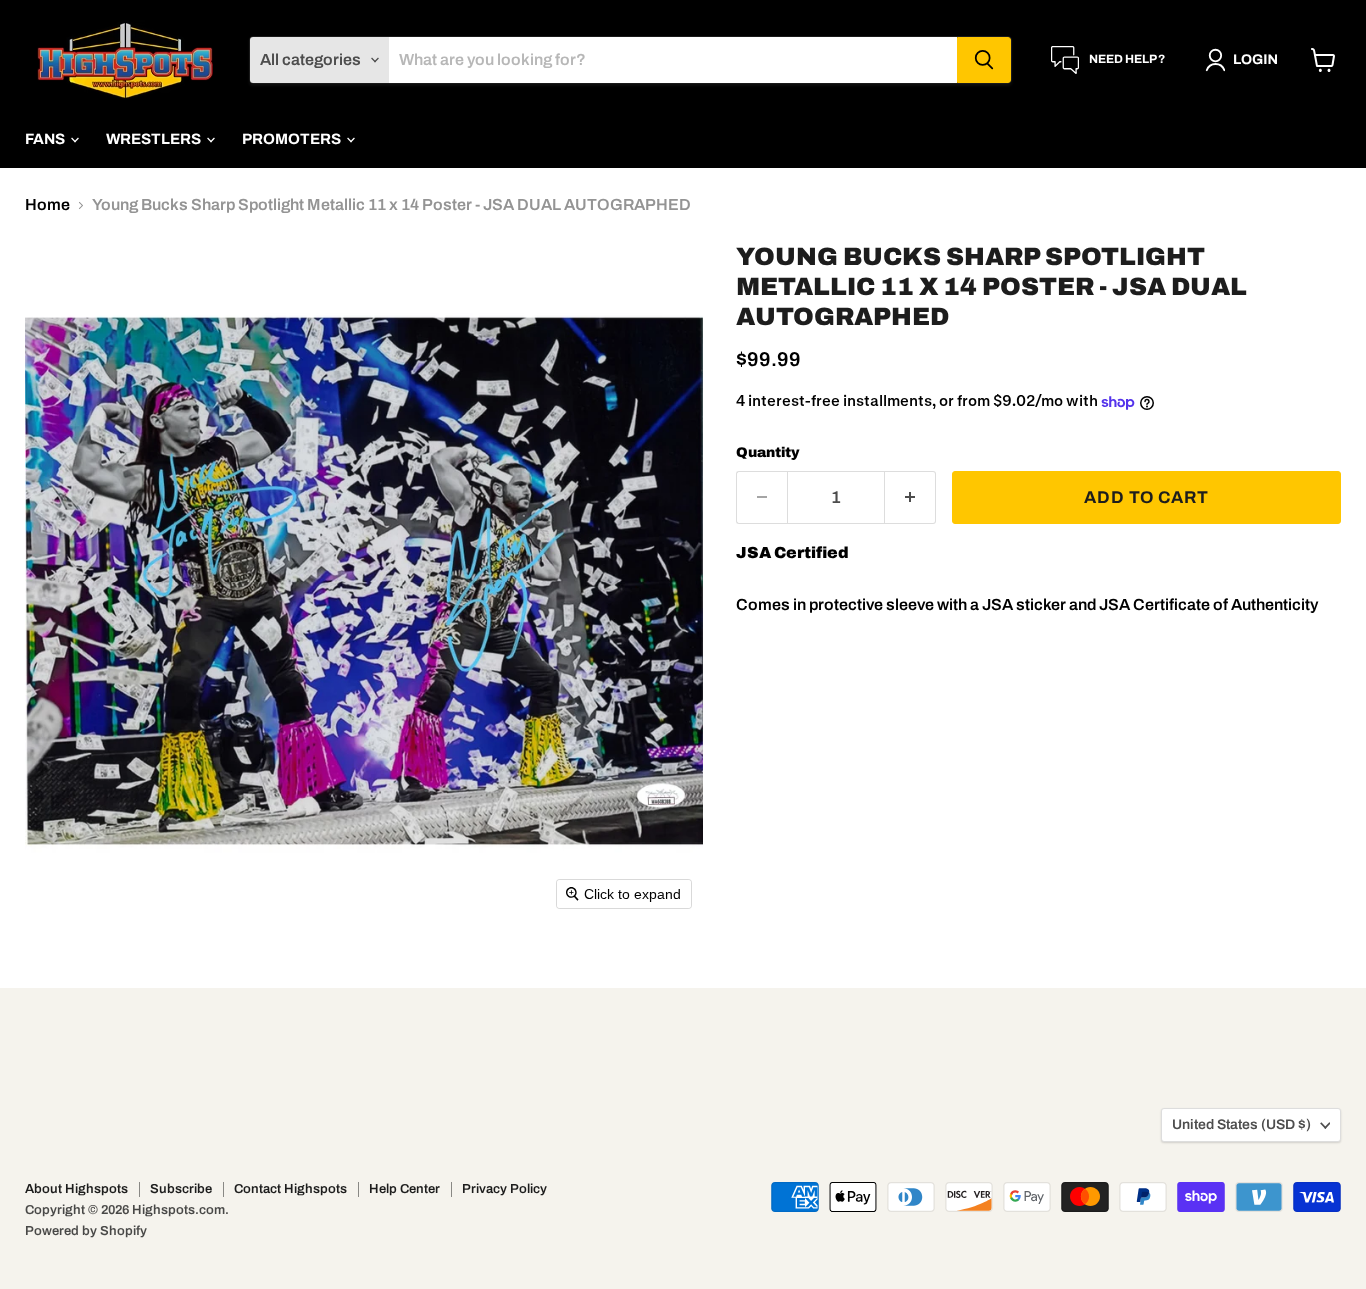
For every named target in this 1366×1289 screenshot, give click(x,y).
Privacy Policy (504, 1189)
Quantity (768, 452)
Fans (46, 139)
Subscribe (181, 1189)
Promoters (293, 139)
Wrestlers (155, 139)
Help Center (404, 1189)
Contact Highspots (290, 1189)
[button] (1245, 60)
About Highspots (76, 1189)
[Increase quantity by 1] (910, 498)
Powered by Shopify (86, 1231)
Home (47, 204)
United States (1241, 1124)
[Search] (984, 60)
